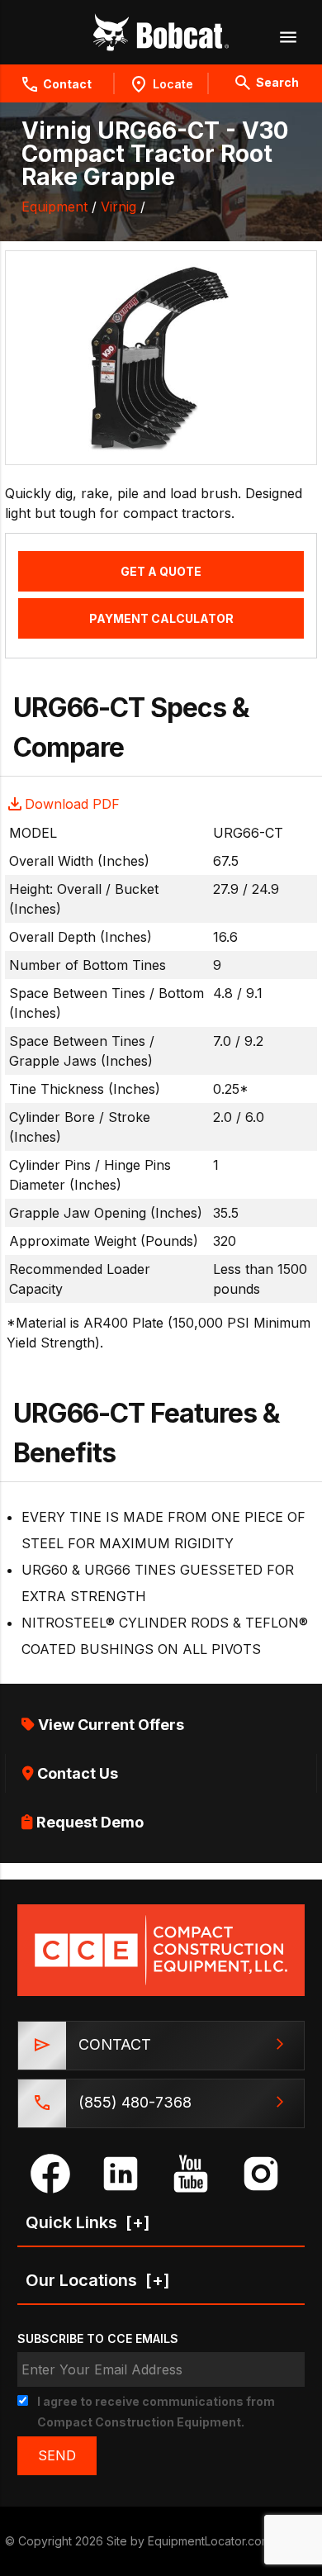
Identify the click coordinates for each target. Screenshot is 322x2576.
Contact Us (76, 1773)
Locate (173, 84)
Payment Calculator (161, 618)
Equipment (54, 207)
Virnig (118, 207)
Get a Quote (161, 571)
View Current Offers (109, 1725)
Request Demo (88, 1822)
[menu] (287, 36)
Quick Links (88, 2222)
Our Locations (98, 2280)
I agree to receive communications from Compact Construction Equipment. (156, 2412)
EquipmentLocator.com (209, 2541)
